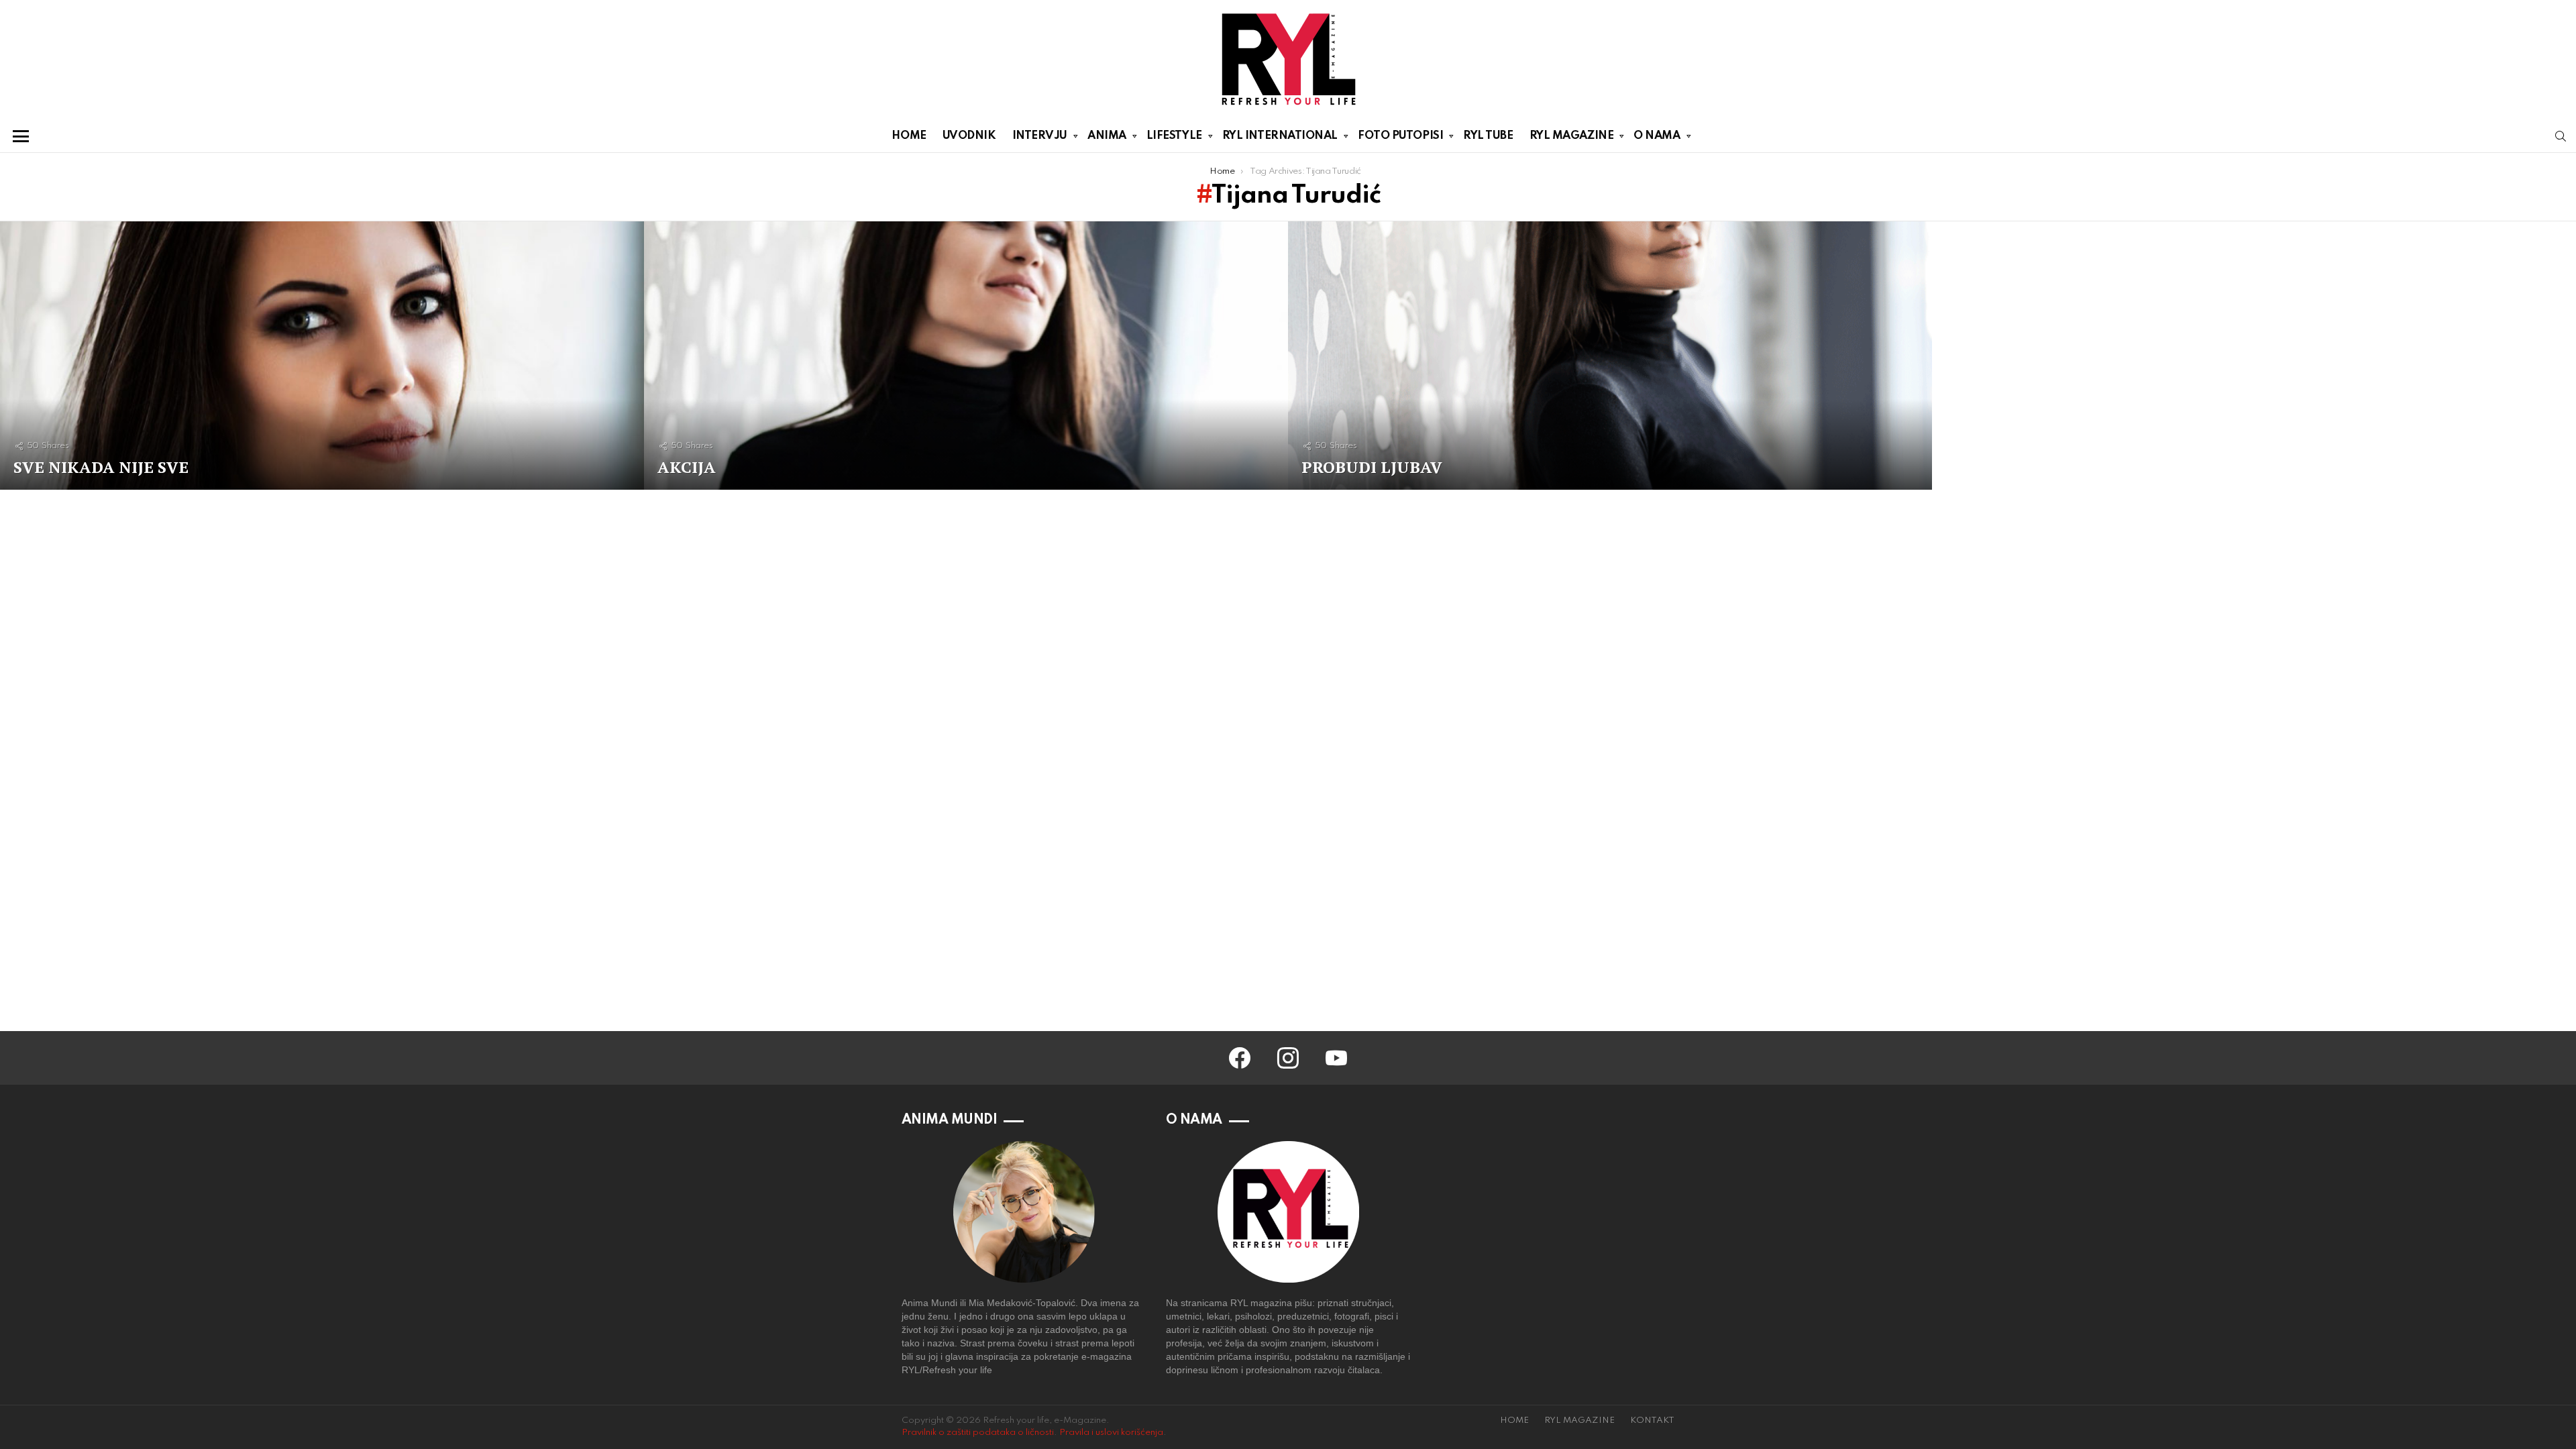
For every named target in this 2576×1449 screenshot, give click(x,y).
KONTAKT (1652, 1420)
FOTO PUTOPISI (1400, 136)
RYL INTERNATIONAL (1280, 136)
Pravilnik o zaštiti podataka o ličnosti (978, 1433)
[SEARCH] (2561, 136)
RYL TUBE (1488, 136)
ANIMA (1107, 136)
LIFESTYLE (1174, 136)
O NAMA (1657, 136)
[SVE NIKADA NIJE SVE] (322, 356)
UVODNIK (969, 136)
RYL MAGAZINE (1572, 136)
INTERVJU (1040, 136)
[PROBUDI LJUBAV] (1610, 356)
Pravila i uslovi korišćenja (1111, 1433)
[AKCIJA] (966, 356)
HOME (909, 136)
